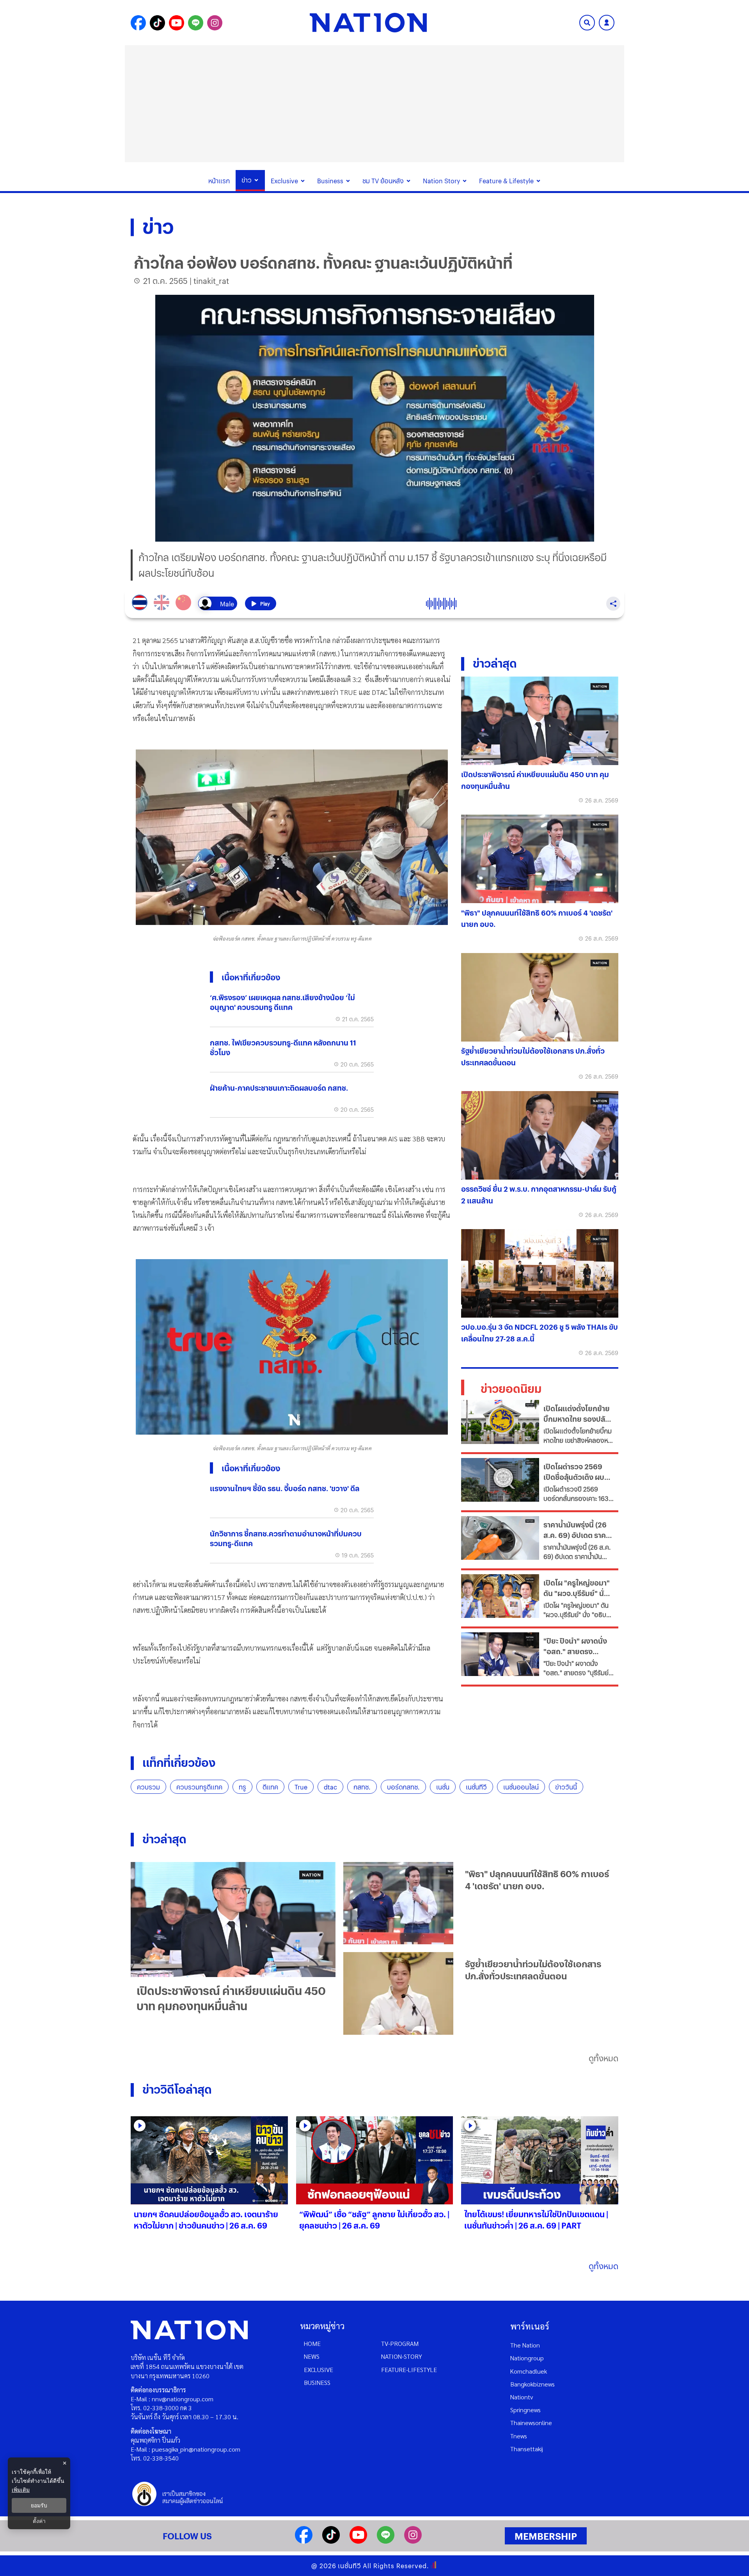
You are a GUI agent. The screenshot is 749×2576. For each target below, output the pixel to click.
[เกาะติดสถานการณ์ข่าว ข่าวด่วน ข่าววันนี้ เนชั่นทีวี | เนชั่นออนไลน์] (368, 23)
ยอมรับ (39, 2505)
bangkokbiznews (532, 2384)
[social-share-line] (196, 23)
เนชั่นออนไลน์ (521, 1787)
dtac (330, 1787)
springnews (525, 2410)
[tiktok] (331, 2541)
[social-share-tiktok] (157, 23)
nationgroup (527, 2358)
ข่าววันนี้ (566, 1787)
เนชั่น (443, 1787)
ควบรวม (148, 1787)
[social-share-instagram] (215, 23)
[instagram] (413, 2541)
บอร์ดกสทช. (403, 1787)
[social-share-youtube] (177, 23)
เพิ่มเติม (21, 2490)
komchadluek (529, 2371)
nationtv (522, 2397)
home (312, 2343)
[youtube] (358, 2541)
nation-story (402, 2356)
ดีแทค (270, 1787)
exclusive (319, 2370)
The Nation (525, 2345)
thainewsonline (531, 2423)
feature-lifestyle (409, 2370)
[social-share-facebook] (138, 23)
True (301, 1787)
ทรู (242, 1787)
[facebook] (304, 2541)
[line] (386, 2541)
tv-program (400, 2343)
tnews (519, 2436)
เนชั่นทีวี (476, 1787)
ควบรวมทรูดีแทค (199, 1787)
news (312, 2356)
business (317, 2382)
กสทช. (362, 1787)
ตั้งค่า (39, 2521)
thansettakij (527, 2449)
